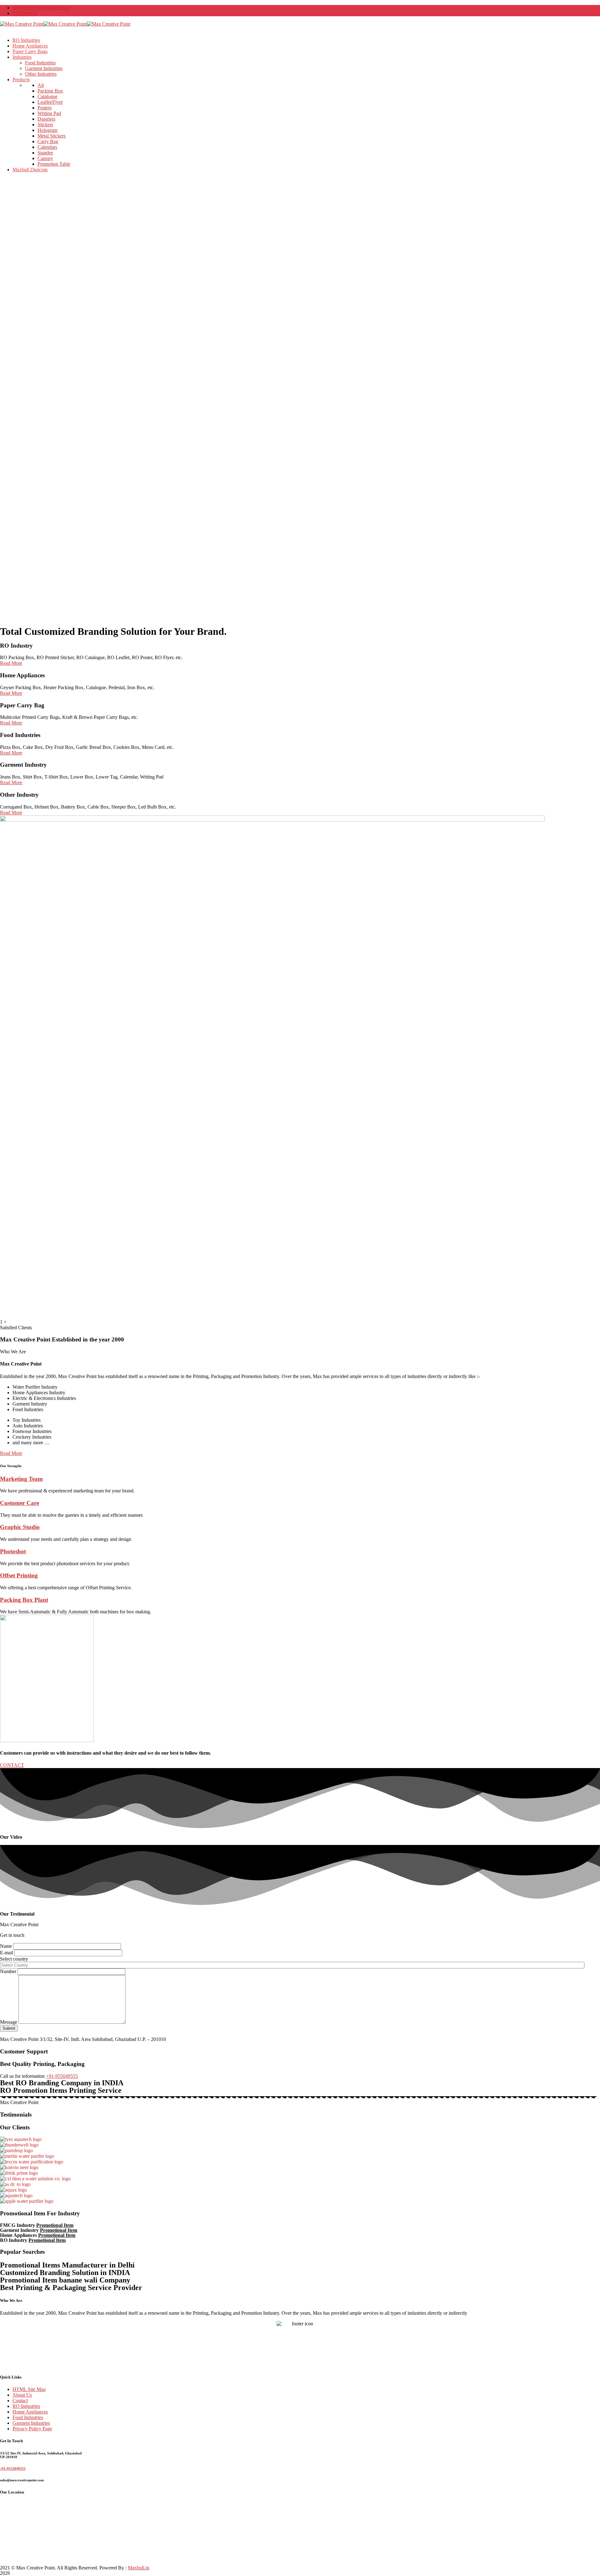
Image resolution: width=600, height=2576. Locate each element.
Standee (45, 153)
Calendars (47, 147)
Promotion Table (54, 164)
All (41, 85)
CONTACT (12, 1765)
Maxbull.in (139, 2568)
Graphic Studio (20, 1527)
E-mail (7, 1953)
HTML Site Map (29, 2389)
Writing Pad (49, 113)
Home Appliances (30, 2412)
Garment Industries (31, 2423)
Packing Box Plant (24, 1600)
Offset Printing (19, 1575)
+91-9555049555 (13, 2468)
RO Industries (26, 2406)
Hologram (47, 130)
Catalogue (47, 96)
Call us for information (22, 2076)
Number (9, 1971)
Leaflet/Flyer (50, 102)
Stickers (45, 125)
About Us (22, 2395)
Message (9, 2022)
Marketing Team (21, 1479)
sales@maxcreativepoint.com (41, 8)
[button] (11, 1453)
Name (7, 1946)
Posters (45, 108)
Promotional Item (55, 2225)
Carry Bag (48, 141)
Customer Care (20, 1503)
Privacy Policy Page (32, 2429)
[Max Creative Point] (22, 24)
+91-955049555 (62, 2076)
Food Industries (28, 2417)
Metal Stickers (52, 136)
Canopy (45, 158)
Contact (20, 2401)
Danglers (46, 119)
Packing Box (50, 91)
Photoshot (13, 1551)
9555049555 (25, 13)
